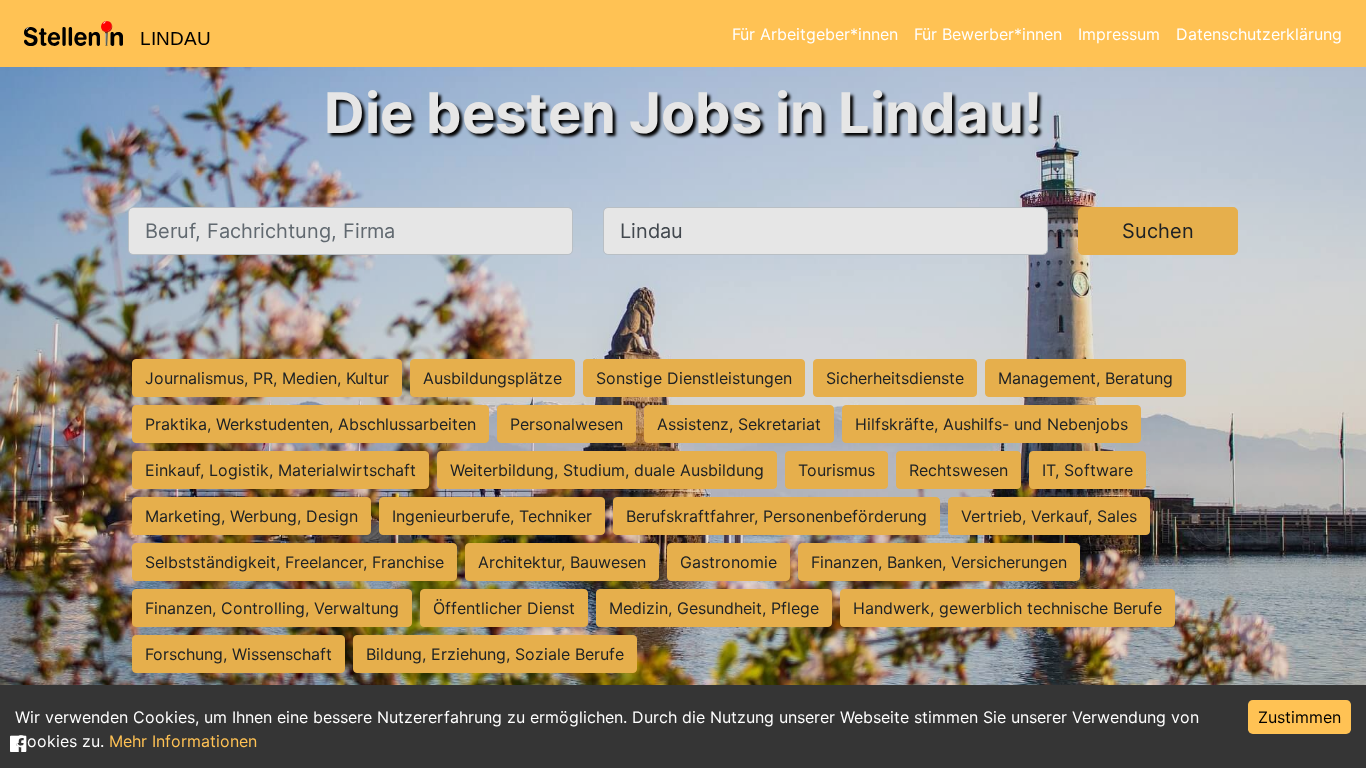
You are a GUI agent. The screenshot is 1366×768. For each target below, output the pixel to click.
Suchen (1158, 231)
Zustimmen (1299, 717)
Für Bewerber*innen (988, 34)
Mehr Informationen (183, 741)
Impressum (1119, 34)
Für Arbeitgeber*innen (815, 34)
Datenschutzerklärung (1259, 34)
